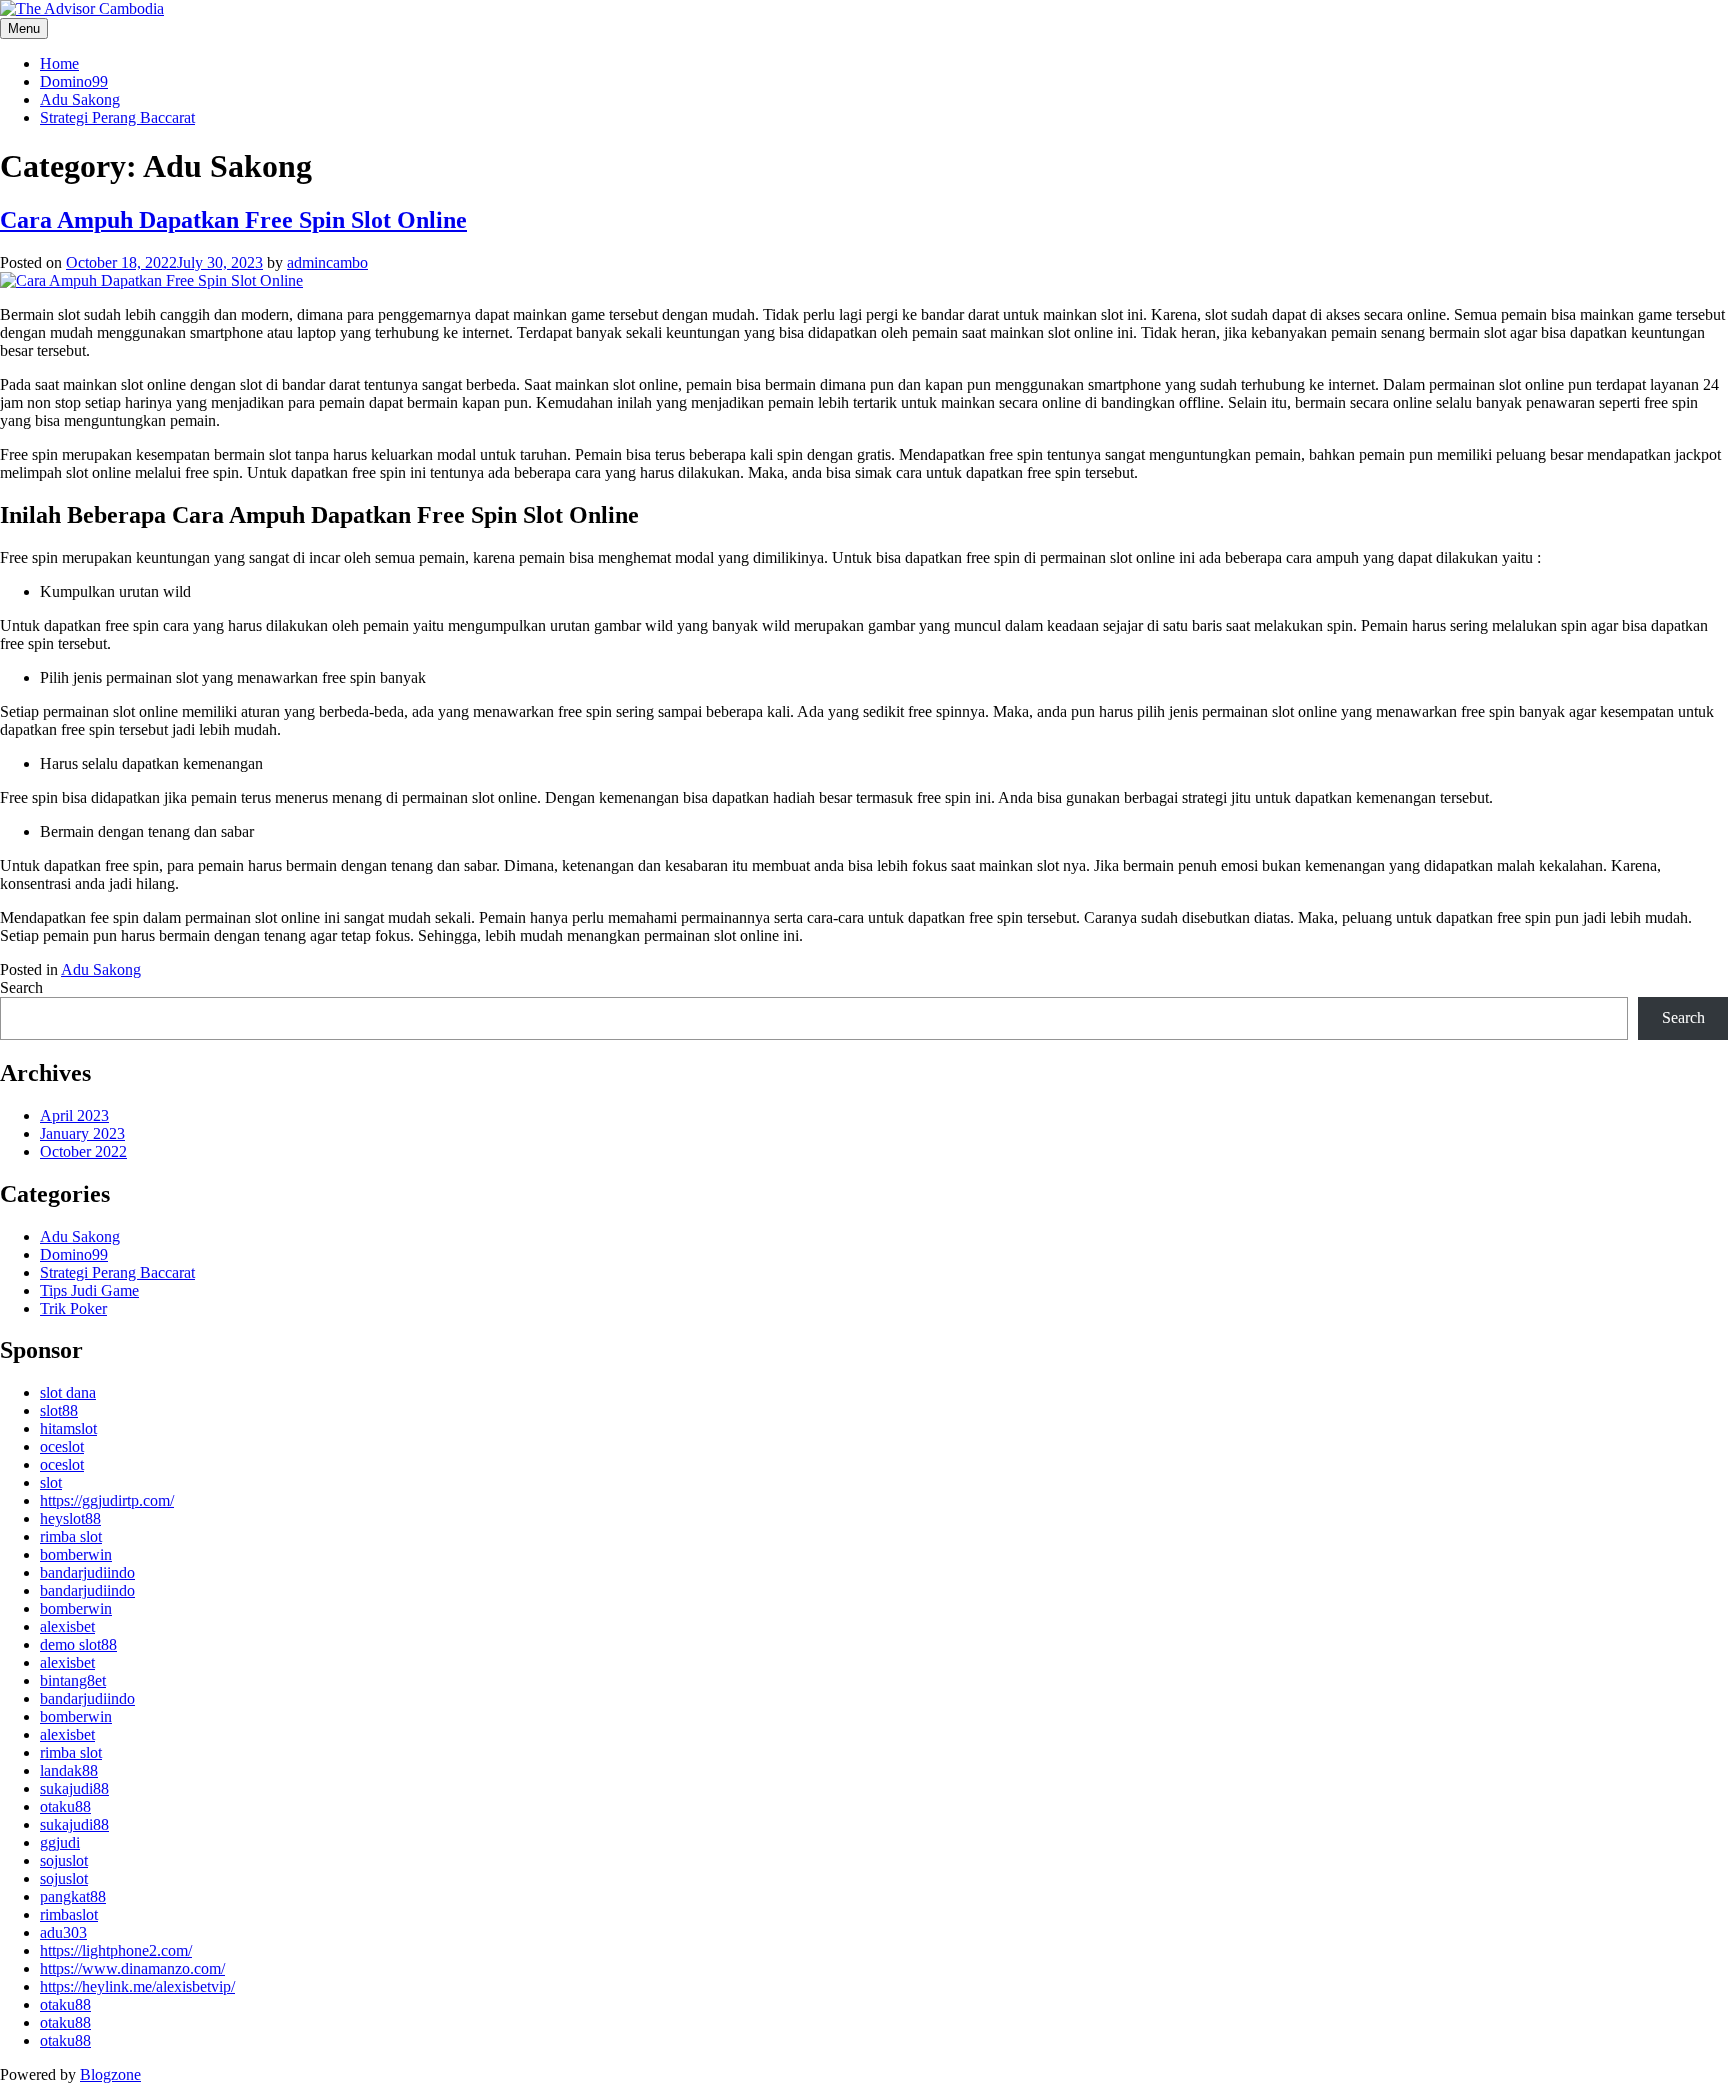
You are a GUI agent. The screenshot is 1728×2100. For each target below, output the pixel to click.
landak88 (69, 1770)
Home (59, 63)
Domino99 (74, 81)
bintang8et (73, 1680)
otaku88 (65, 1806)
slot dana (68, 1392)
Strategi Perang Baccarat (117, 117)
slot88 (59, 1410)
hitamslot (68, 1428)
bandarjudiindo (87, 1572)
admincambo (327, 262)
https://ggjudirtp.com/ (107, 1500)
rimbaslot (69, 1914)
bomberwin (76, 1554)
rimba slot (71, 1536)
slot (51, 1482)
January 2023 (82, 1133)
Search (21, 987)
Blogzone (110, 2074)
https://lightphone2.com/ (116, 1950)
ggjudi (60, 1842)
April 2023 (74, 1115)
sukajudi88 (74, 1788)
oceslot (62, 1446)
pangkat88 (73, 1896)
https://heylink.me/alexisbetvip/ (137, 1986)
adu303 (63, 1932)
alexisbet (67, 1626)
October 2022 (83, 1151)
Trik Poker (73, 1308)
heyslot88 (70, 1518)
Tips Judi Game (89, 1290)
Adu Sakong (80, 99)
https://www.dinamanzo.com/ (132, 1968)
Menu (24, 28)
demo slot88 (78, 1644)
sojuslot (64, 1860)
